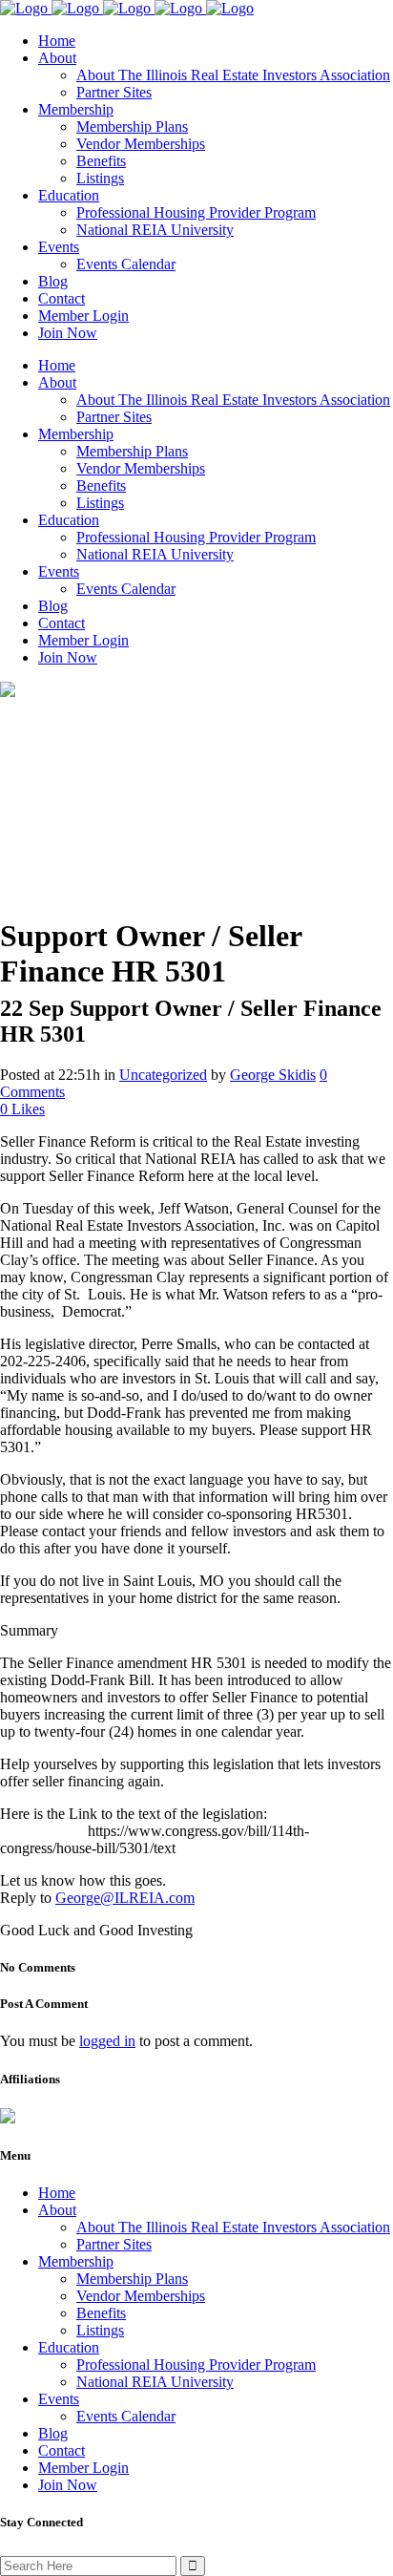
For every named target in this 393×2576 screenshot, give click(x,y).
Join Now (68, 2485)
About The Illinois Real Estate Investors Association (233, 2227)
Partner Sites (114, 2244)
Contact (62, 2450)
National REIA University (155, 2382)
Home (57, 2193)
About (57, 2210)
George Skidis (273, 1075)
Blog (53, 2433)
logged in (107, 2041)
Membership (76, 2261)
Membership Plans (132, 2279)
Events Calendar (126, 2416)
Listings (100, 2330)
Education (69, 2347)
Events (59, 2399)
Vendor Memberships (141, 2296)
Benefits (101, 2313)
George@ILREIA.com (125, 1898)
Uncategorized (163, 1075)
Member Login (83, 2468)
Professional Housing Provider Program (196, 2365)
